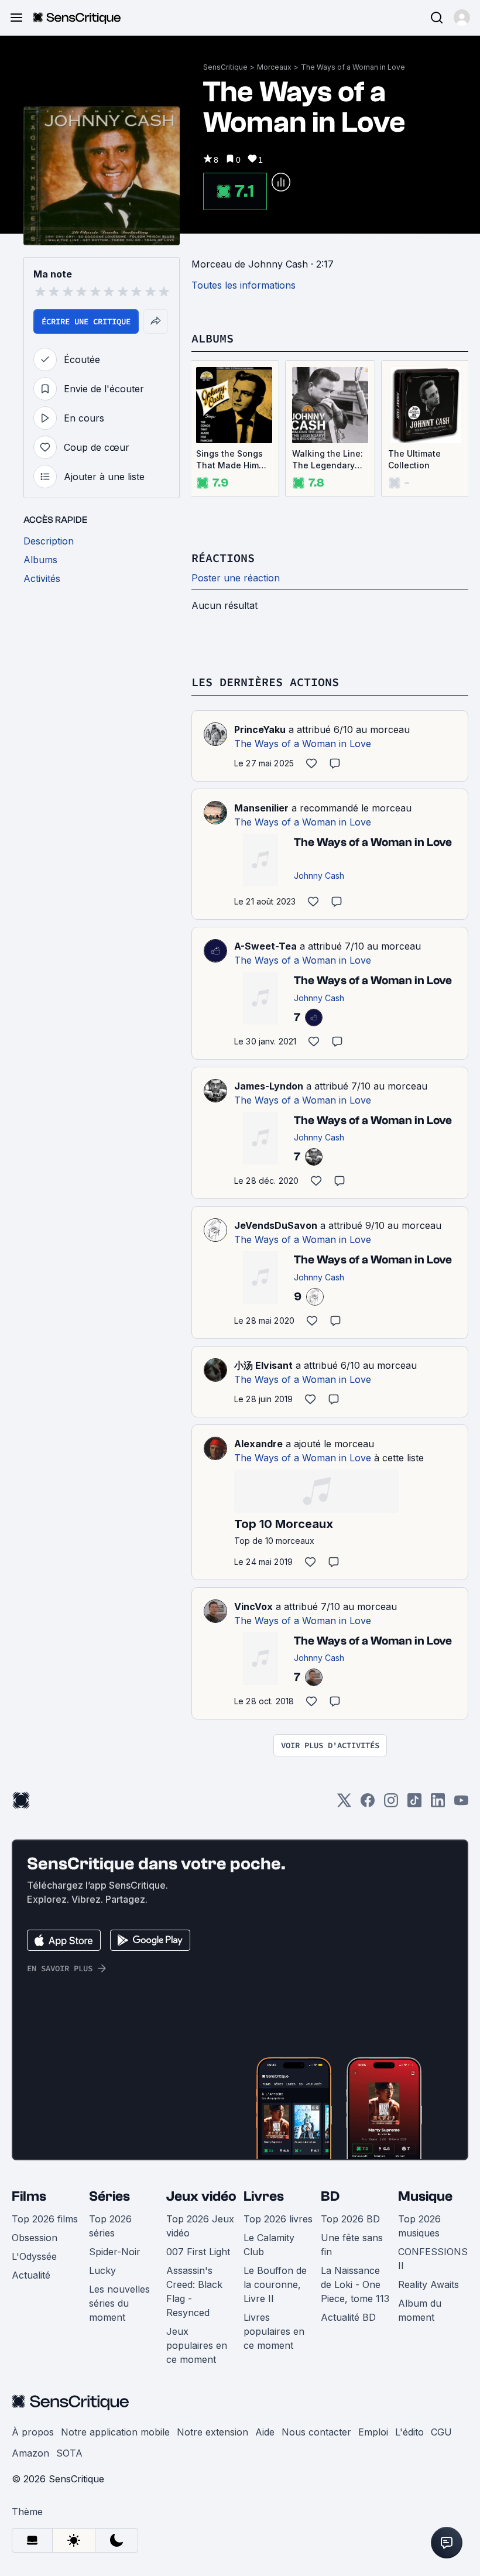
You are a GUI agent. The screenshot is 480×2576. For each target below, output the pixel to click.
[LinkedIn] (438, 1804)
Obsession (35, 2238)
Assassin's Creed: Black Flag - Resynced (194, 2291)
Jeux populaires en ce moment (197, 2345)
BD (330, 2196)
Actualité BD (348, 2317)
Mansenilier (261, 808)
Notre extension (212, 2432)
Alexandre (258, 1444)
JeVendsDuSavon (276, 1225)
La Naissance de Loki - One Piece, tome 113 (355, 2284)
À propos (33, 2432)
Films (29, 2196)
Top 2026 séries (110, 2226)
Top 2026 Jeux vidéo (200, 2226)
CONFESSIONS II (433, 2259)
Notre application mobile (115, 2432)
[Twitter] (344, 1804)
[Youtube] (461, 1804)
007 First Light (198, 2252)
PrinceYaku (260, 729)
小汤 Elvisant (263, 1365)
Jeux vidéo (201, 2196)
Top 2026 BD (350, 2219)
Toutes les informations (244, 285)
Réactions (223, 558)
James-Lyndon (269, 1086)
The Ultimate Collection (414, 459)
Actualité (31, 2275)
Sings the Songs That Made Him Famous (229, 460)
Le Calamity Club (269, 2245)
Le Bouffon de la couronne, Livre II (275, 2284)
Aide (265, 2432)
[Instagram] (391, 1804)
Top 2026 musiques (419, 2226)
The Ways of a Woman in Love (353, 67)
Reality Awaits (428, 2284)
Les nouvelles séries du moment (119, 2303)
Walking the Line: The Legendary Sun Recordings (328, 460)
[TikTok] (414, 1804)
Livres (264, 2196)
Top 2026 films (45, 2219)
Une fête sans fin (352, 2245)
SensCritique (225, 67)
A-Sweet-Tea (265, 946)
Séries (109, 2196)
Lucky (102, 2270)
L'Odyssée (34, 2256)
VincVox (253, 1606)
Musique (425, 2196)
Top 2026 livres (278, 2219)
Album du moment (420, 2310)
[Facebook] (368, 1804)
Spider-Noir (115, 2252)
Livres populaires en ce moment (274, 2331)
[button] (462, 18)
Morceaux (274, 67)
